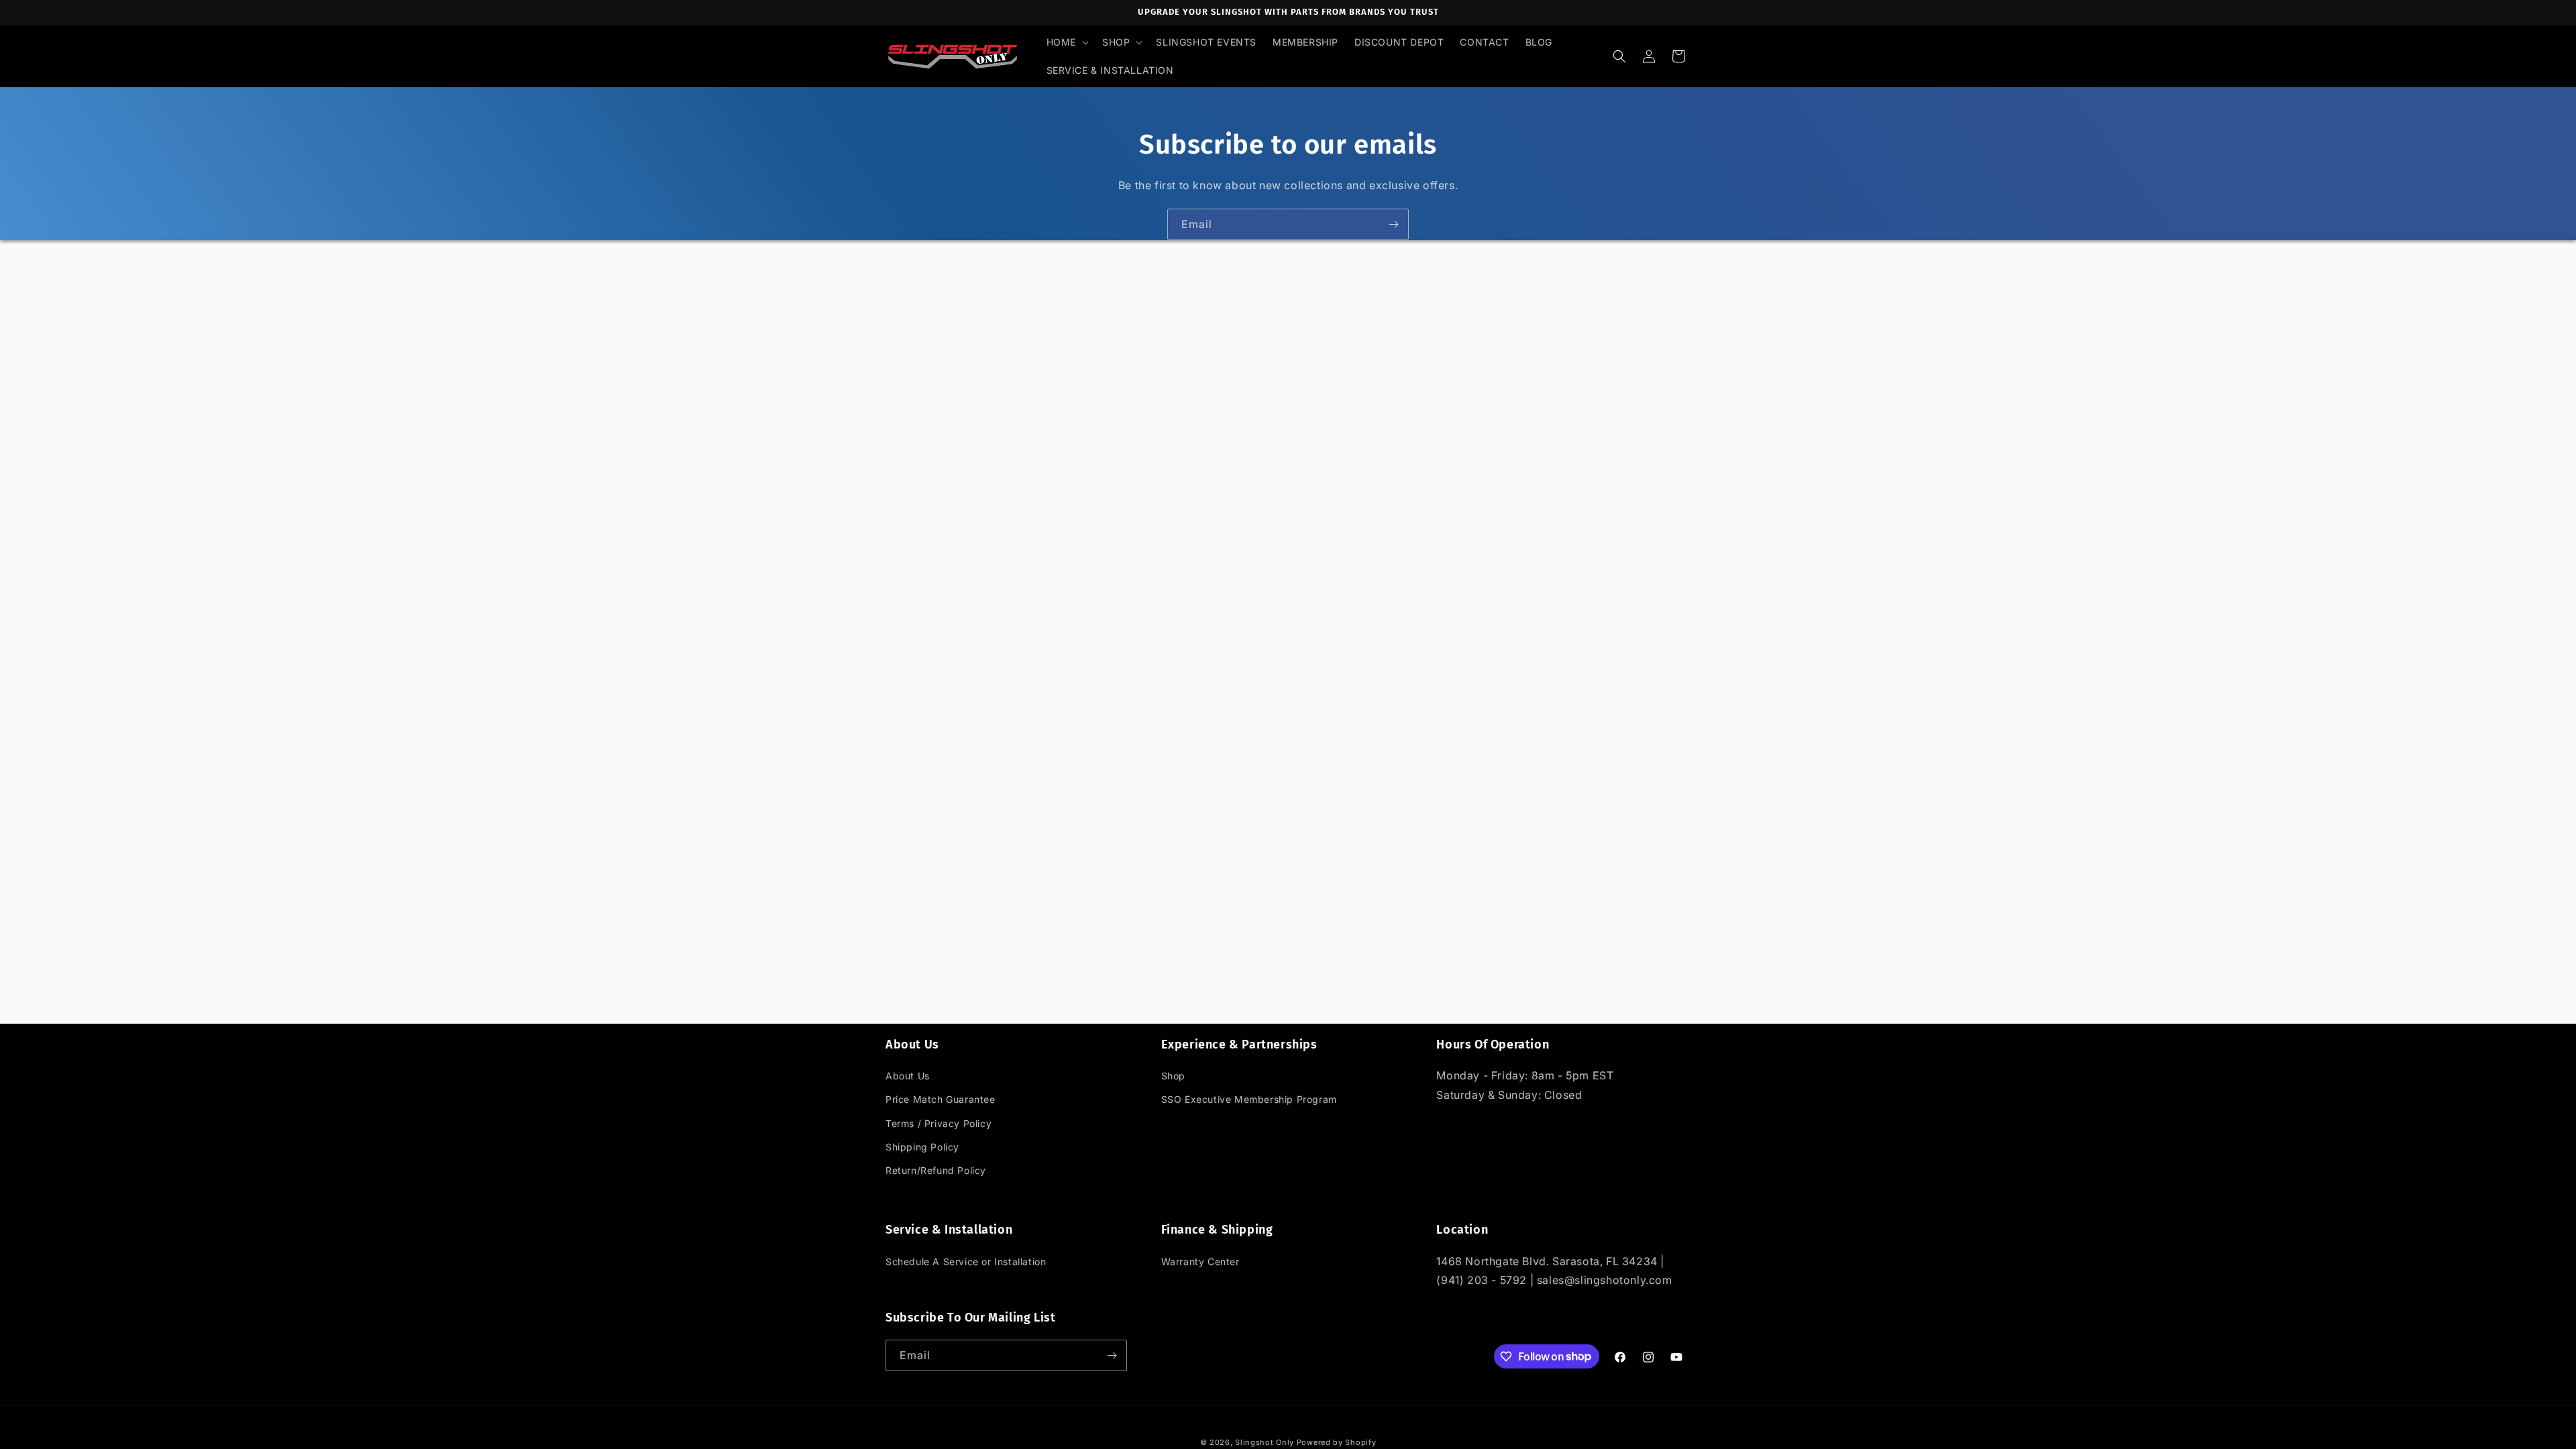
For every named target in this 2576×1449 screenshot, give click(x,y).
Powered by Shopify (1337, 1442)
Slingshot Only (1265, 1442)
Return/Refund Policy (936, 1170)
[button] (1066, 42)
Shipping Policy (922, 1147)
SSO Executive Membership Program (1249, 1099)
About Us (908, 1076)
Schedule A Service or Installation (966, 1262)
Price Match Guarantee (941, 1099)
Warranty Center (1200, 1262)
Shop (1173, 1076)
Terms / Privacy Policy (938, 1123)
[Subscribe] (1393, 224)
